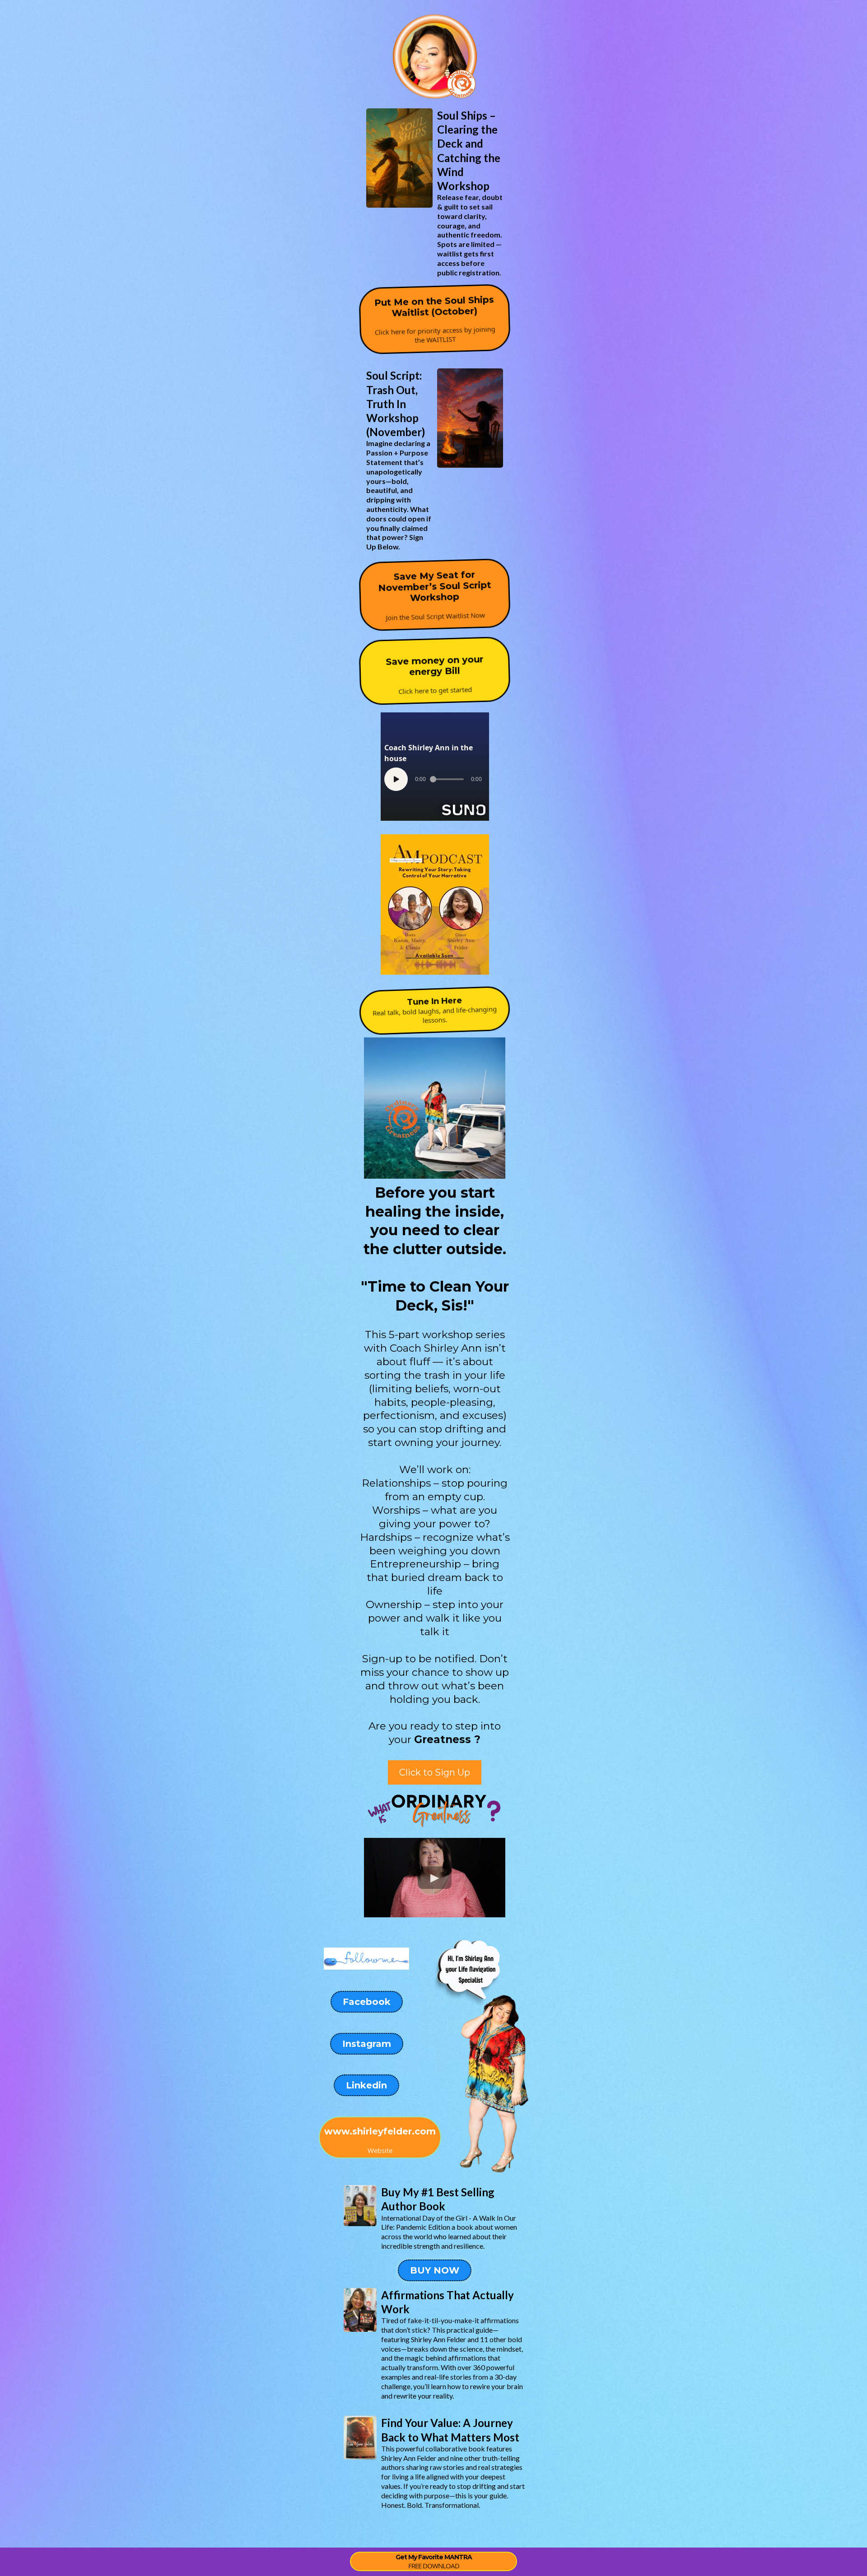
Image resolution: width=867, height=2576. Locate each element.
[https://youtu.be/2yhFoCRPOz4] (435, 904)
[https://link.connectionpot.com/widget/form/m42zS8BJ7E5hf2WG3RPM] (470, 418)
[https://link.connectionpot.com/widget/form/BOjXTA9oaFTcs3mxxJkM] (399, 158)
